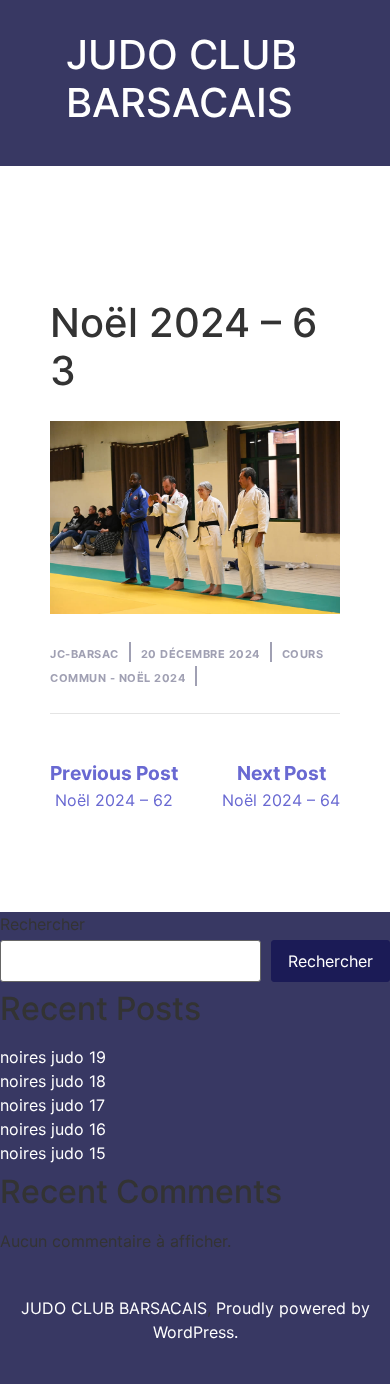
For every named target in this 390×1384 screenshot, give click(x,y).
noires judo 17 (52, 1105)
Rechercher (42, 924)
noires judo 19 (53, 1057)
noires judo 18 (53, 1081)
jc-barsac (84, 654)
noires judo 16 (53, 1129)
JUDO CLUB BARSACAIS (181, 78)
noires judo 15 (53, 1153)
